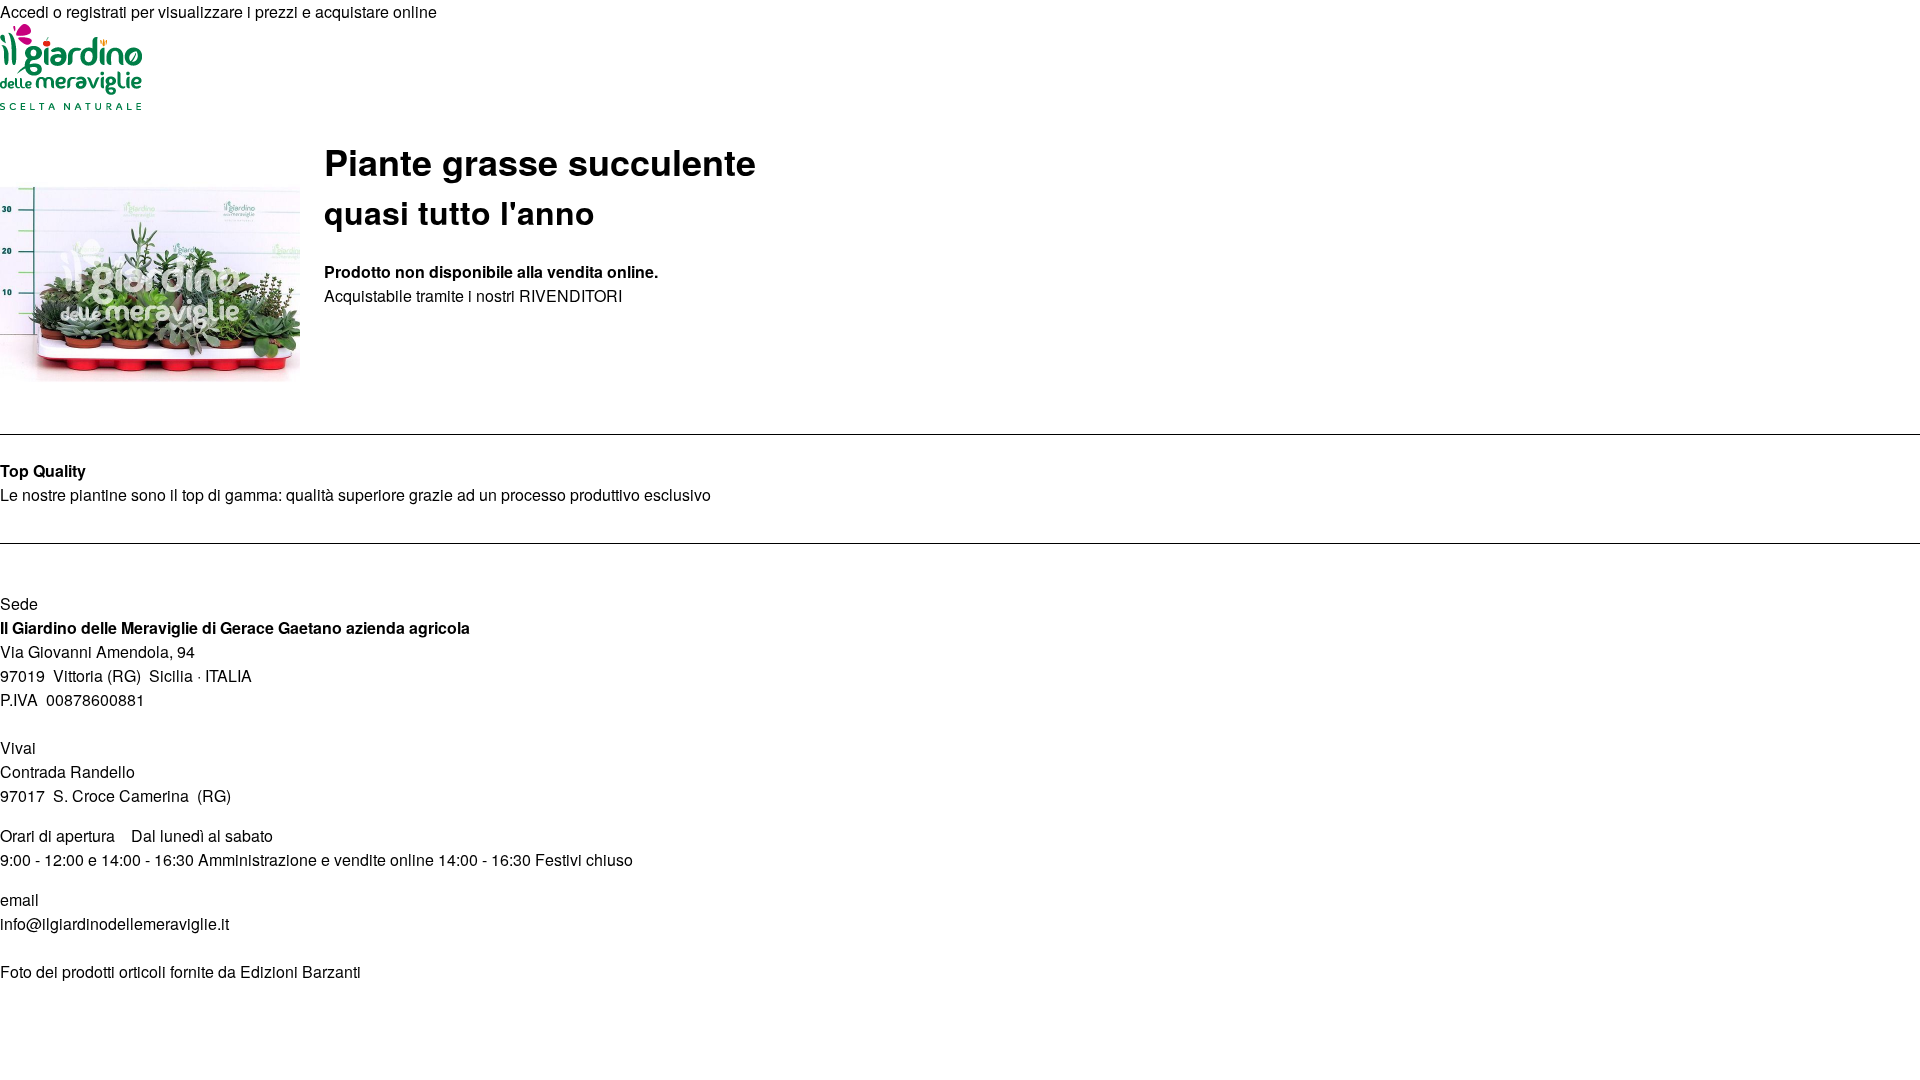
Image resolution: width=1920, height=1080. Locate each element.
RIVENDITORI (570, 295)
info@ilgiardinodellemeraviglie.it (114, 923)
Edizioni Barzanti (300, 971)
